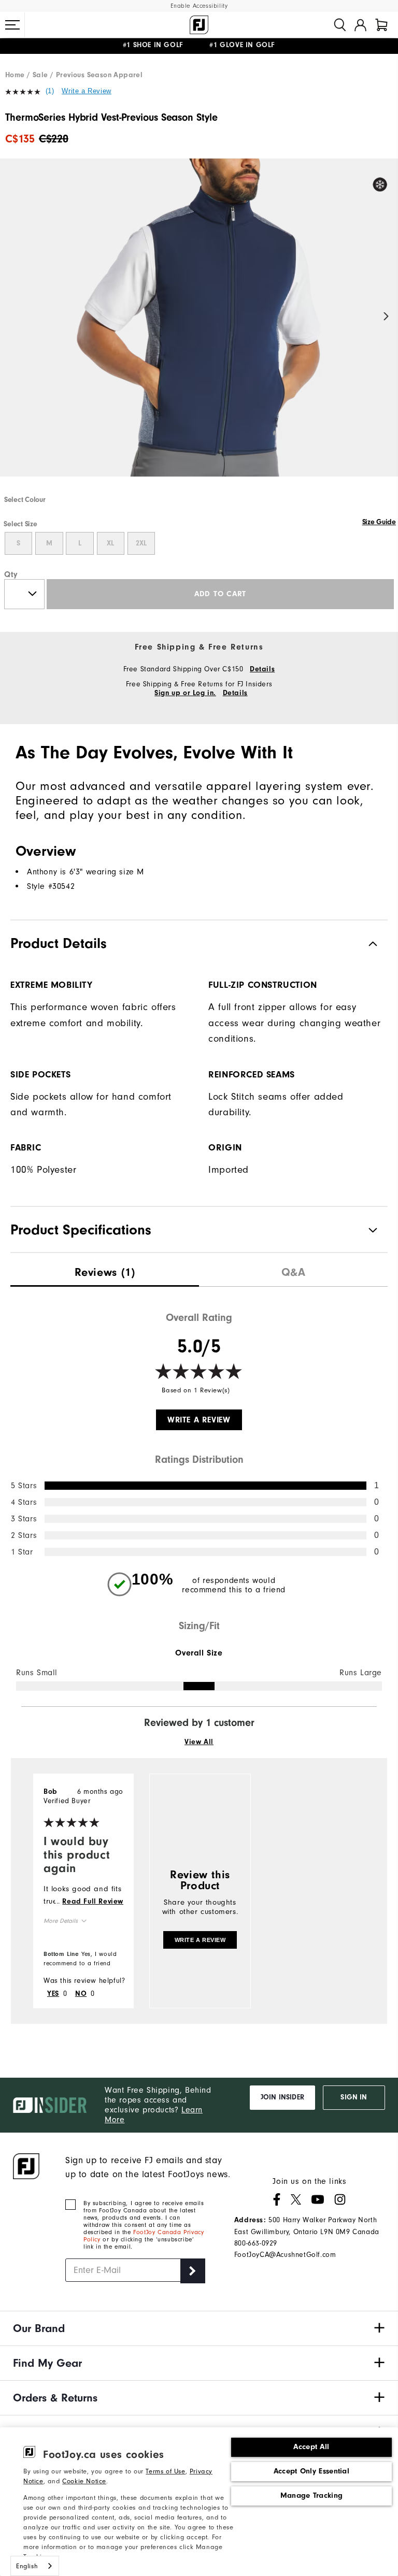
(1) (50, 91)
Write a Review (86, 91)
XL (110, 543)
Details (262, 669)
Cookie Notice (84, 2481)
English (27, 2566)
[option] (199, 326)
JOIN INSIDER (282, 2097)
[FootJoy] (199, 25)
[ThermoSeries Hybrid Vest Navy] (199, 326)
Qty (11, 574)
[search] (340, 25)
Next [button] (386, 317)
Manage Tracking (312, 2495)
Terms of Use (165, 2471)
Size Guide (379, 522)
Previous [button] (12, 317)
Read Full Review (93, 1902)
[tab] (381, 25)
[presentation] (105, 1270)
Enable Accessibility (199, 6)
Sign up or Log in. (185, 693)
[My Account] (360, 25)
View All (199, 1742)
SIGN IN (354, 2097)
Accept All (311, 2447)
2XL (141, 543)
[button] (12, 25)
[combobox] (35, 2566)
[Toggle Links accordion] (199, 2328)
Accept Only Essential (311, 2471)
